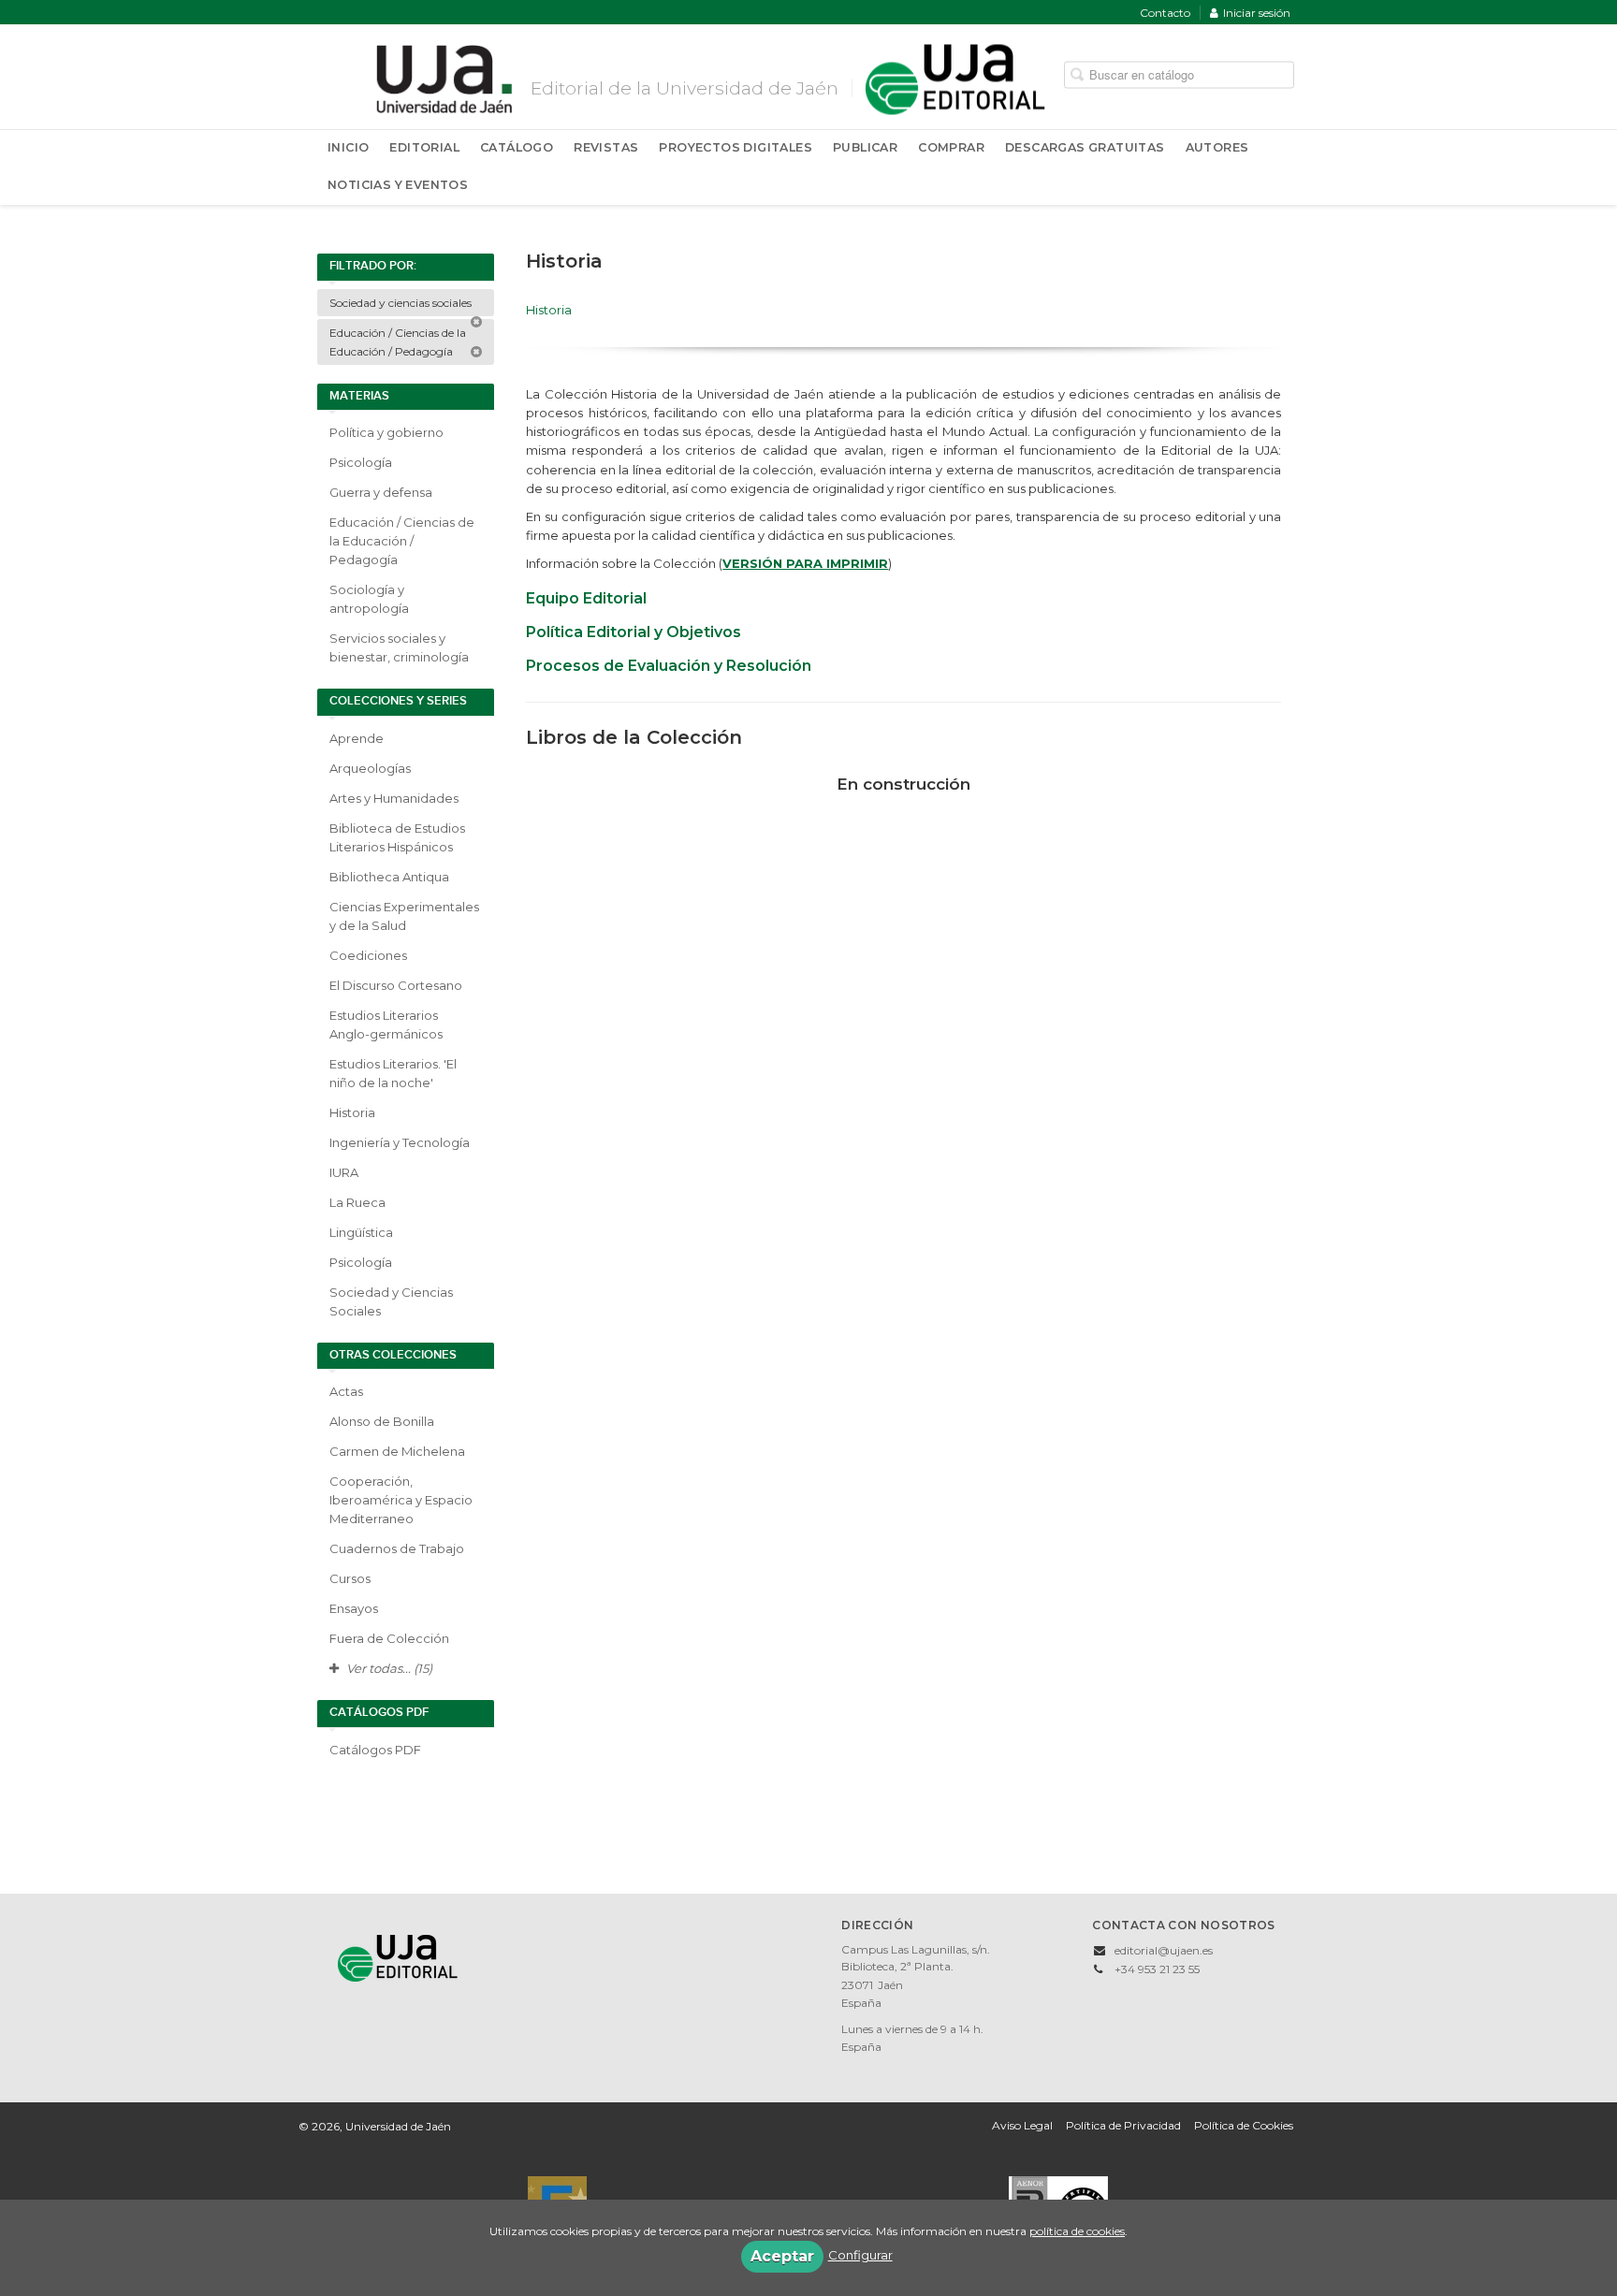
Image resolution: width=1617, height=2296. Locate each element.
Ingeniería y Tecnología (400, 1142)
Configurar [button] (860, 2255)
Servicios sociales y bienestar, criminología (399, 647)
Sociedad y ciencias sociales (402, 303)
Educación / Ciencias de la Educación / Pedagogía (398, 342)
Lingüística (361, 1232)
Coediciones (368, 955)
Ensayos (354, 1608)
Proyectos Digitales (736, 147)
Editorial (424, 147)
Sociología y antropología (369, 599)
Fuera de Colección (389, 1638)
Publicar (865, 147)
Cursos (350, 1578)
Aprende (357, 738)
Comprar (951, 147)
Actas (346, 1391)
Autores (1217, 147)
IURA (344, 1172)
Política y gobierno (386, 432)
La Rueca (357, 1202)
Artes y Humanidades (394, 798)
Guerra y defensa (381, 492)
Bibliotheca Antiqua (389, 877)
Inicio (348, 147)
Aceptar (782, 2256)
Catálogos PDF (375, 1750)
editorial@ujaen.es (1164, 1950)
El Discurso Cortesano (396, 985)
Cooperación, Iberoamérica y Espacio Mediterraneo (401, 1500)
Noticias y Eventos (398, 185)
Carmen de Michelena (397, 1451)
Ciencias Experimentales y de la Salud (404, 916)
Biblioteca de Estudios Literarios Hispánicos (397, 837)
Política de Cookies (1244, 2125)
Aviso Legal (1022, 2125)
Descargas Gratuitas (1085, 147)
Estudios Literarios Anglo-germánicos (386, 1024)
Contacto (1165, 13)
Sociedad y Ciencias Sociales (391, 1301)
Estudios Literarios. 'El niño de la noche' (393, 1073)
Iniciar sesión (1257, 13)
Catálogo (517, 147)
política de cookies (1077, 2231)
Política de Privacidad (1123, 2125)
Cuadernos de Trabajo (397, 1548)
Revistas (606, 147)
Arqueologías (370, 768)
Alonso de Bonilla (382, 1421)
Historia (352, 1112)
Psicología (361, 462)
